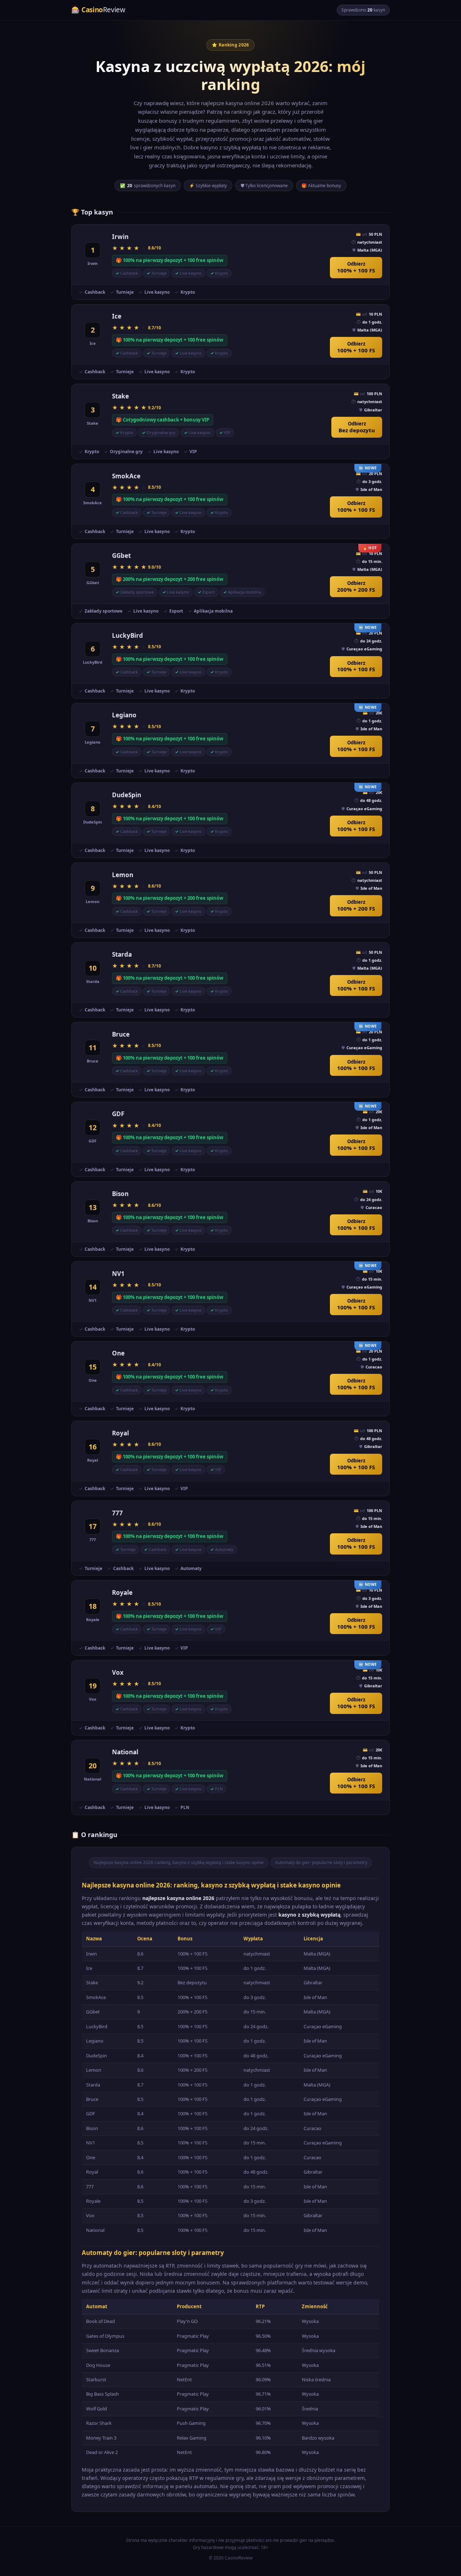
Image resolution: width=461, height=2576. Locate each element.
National (125, 1752)
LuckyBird (127, 635)
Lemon (123, 875)
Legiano (124, 715)
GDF (118, 1114)
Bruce (121, 1034)
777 (117, 1513)
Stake (120, 396)
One (118, 1353)
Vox (118, 1672)
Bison (120, 1194)
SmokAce (126, 476)
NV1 (118, 1274)
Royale (122, 1592)
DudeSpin (127, 795)
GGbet (121, 556)
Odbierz (356, 267)
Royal (120, 1433)
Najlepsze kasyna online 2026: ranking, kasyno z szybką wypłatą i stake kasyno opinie (179, 1862)
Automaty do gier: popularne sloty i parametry (321, 1862)
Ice (117, 316)
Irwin (120, 237)
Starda (122, 954)
